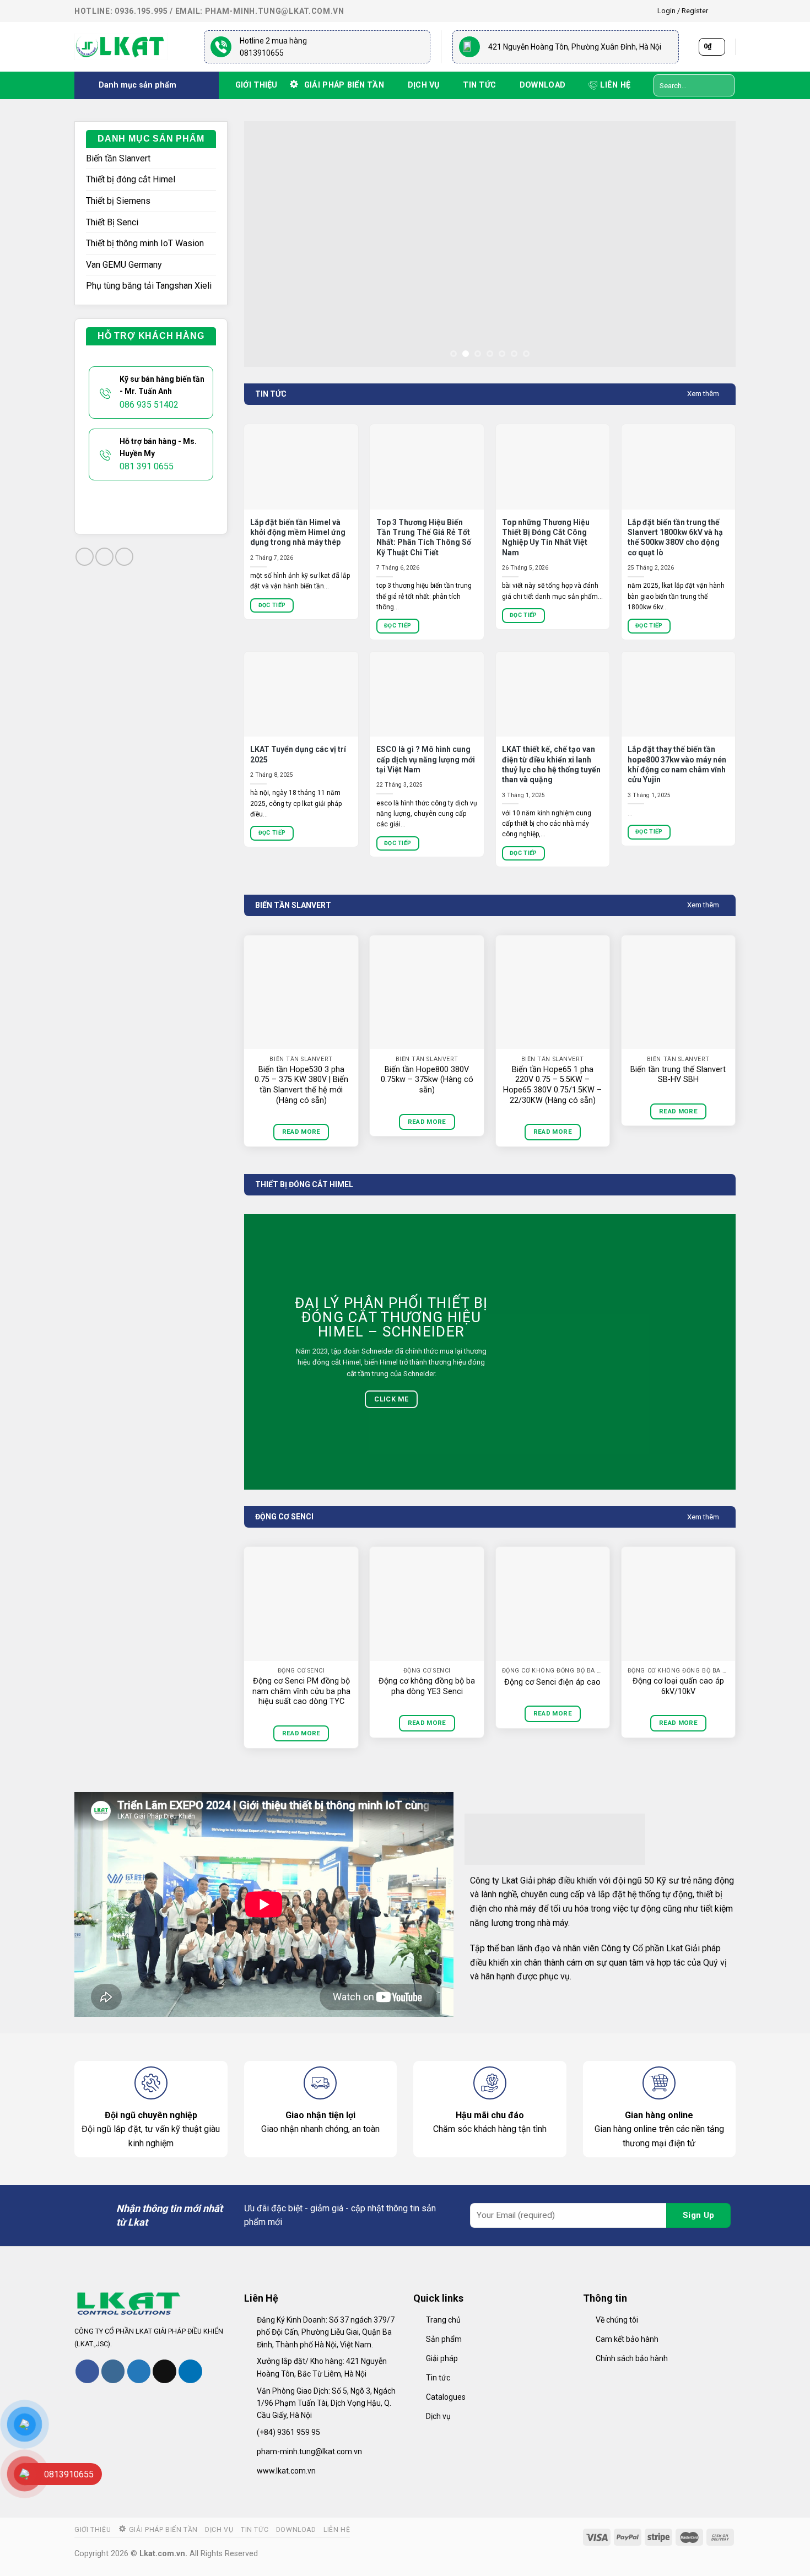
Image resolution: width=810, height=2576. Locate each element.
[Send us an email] (164, 2371)
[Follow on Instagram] (730, 11)
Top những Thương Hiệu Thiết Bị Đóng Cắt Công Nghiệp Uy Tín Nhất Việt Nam (546, 537)
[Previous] (268, 244)
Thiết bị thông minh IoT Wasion (145, 243)
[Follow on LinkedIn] (190, 2371)
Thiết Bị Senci (112, 222)
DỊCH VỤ (424, 85)
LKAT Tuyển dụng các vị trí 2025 (298, 754)
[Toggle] (212, 201)
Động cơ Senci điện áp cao (552, 1682)
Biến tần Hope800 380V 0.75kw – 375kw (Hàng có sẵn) (427, 1080)
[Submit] (724, 85)
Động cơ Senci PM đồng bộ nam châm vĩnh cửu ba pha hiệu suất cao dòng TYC (301, 1691)
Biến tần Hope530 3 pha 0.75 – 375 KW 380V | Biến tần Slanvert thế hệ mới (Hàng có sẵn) (301, 1085)
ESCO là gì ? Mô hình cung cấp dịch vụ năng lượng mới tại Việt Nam (426, 759)
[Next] (712, 244)
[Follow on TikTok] (104, 557)
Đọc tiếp (272, 605)
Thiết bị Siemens (118, 201)
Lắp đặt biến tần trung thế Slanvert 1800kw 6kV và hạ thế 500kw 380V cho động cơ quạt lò (675, 537)
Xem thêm (703, 394)
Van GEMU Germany (124, 265)
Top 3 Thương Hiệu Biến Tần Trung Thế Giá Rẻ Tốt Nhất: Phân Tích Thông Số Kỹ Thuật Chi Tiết (424, 537)
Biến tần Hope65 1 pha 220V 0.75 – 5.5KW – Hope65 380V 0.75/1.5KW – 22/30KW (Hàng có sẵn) (552, 1085)
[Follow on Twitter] (139, 2371)
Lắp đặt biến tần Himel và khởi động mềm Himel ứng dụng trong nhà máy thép (298, 532)
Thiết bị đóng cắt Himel (131, 179)
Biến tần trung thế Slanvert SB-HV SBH (678, 1075)
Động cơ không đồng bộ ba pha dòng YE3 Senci (427, 1686)
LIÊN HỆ (615, 85)
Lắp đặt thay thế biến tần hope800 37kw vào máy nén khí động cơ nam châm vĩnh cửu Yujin (677, 764)
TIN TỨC (479, 85)
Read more (301, 1132)
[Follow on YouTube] (124, 557)
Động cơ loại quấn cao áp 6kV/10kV (678, 1686)
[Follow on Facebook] (720, 11)
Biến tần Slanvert (118, 158)
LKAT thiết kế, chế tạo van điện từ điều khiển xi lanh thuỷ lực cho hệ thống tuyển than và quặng (551, 764)
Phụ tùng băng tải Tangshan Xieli (149, 286)
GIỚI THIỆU (256, 85)
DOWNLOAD (542, 85)
